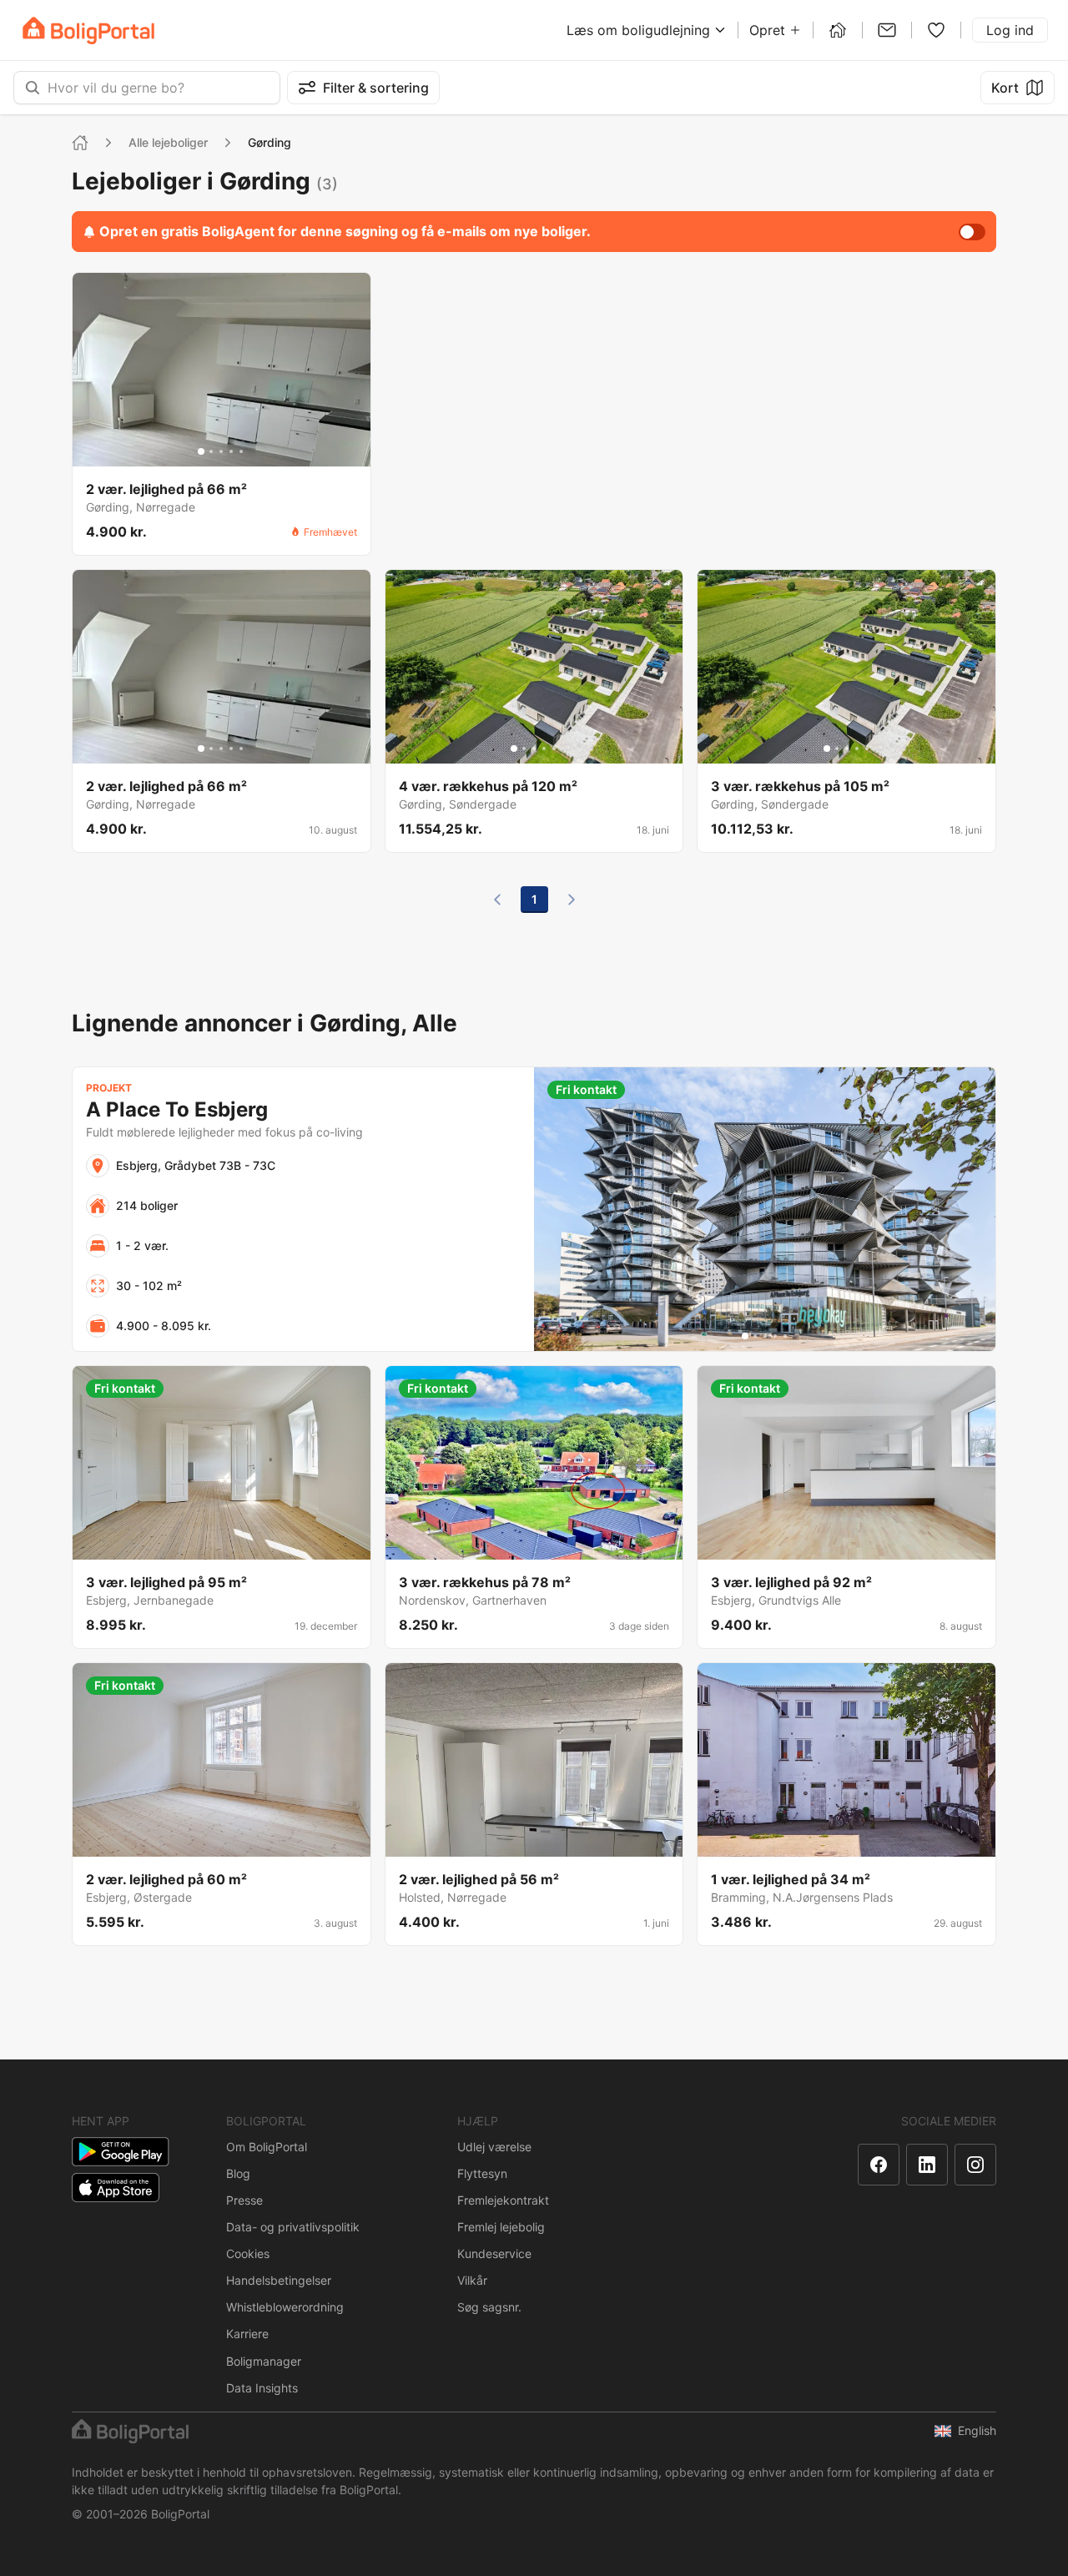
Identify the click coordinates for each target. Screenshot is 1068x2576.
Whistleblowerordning (285, 2307)
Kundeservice (494, 2253)
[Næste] (572, 900)
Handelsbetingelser (279, 2280)
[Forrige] (497, 900)
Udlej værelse (494, 2147)
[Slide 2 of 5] (211, 451)
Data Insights (262, 2388)
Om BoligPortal (267, 2147)
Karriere (247, 2334)
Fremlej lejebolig (501, 2227)
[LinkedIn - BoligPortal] (927, 2165)
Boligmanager (264, 2361)
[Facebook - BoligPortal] (879, 2165)
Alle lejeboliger (168, 142)
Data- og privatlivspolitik (293, 2227)
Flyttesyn (482, 2173)
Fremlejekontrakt (503, 2200)
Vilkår (472, 2280)
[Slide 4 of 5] (231, 451)
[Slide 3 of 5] (221, 451)
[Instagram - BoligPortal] (975, 2165)
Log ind (1010, 30)
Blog (238, 2173)
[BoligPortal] (88, 30)
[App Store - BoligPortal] (116, 2188)
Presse (244, 2200)
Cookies (248, 2253)
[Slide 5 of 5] (241, 451)
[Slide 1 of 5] (201, 451)
